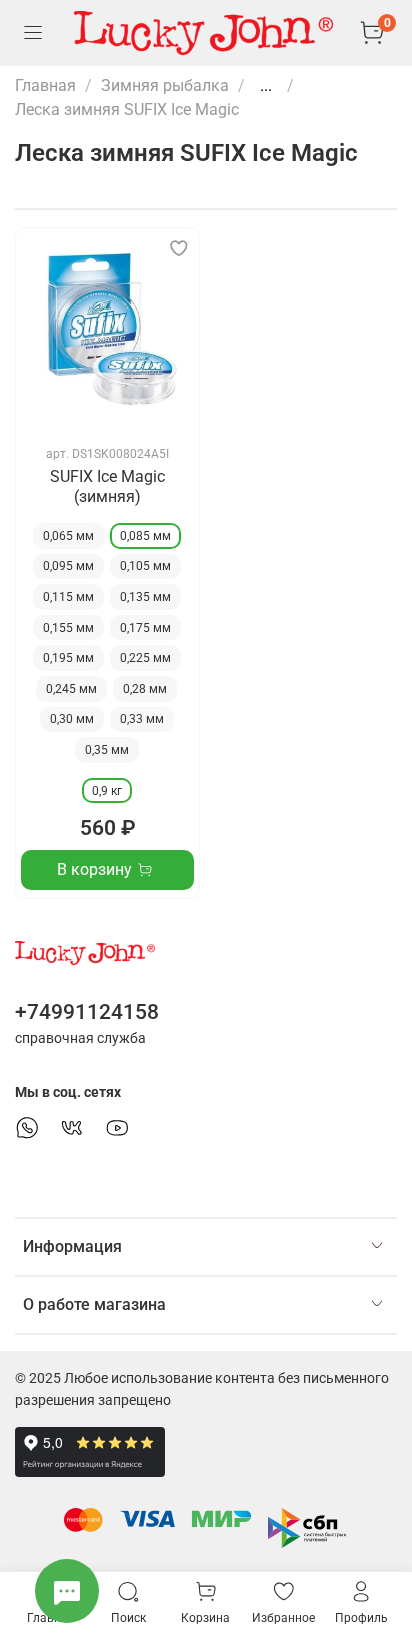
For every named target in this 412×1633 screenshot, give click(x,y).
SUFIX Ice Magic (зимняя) (107, 486)
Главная (45, 85)
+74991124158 (87, 1012)
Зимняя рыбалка (165, 85)
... (266, 86)
